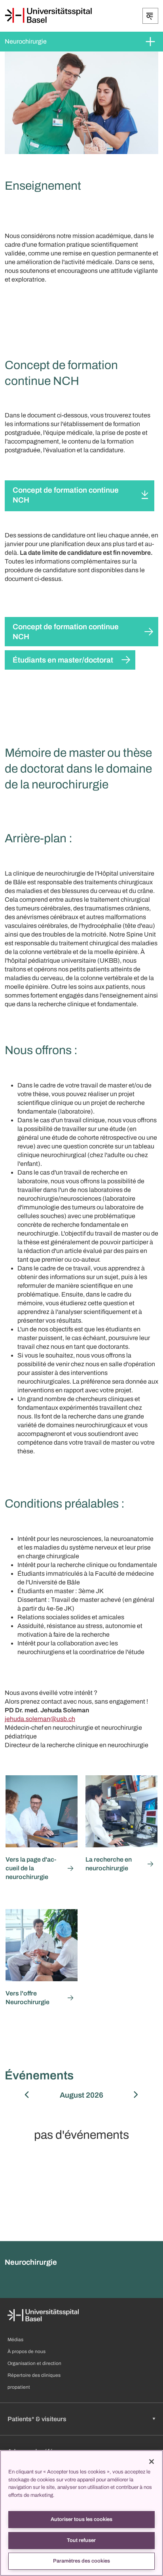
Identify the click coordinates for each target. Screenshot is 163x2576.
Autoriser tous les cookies (81, 2519)
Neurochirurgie (26, 41)
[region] (81, 2513)
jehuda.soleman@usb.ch (40, 1719)
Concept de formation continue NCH (66, 495)
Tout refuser (81, 2540)
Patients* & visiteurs (37, 2419)
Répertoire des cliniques (34, 2375)
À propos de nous (27, 2351)
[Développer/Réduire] (150, 16)
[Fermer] (152, 2462)
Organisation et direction (34, 2363)
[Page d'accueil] (48, 15)
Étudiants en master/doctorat (63, 660)
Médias (15, 2340)
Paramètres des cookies (81, 2561)
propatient (19, 2387)
